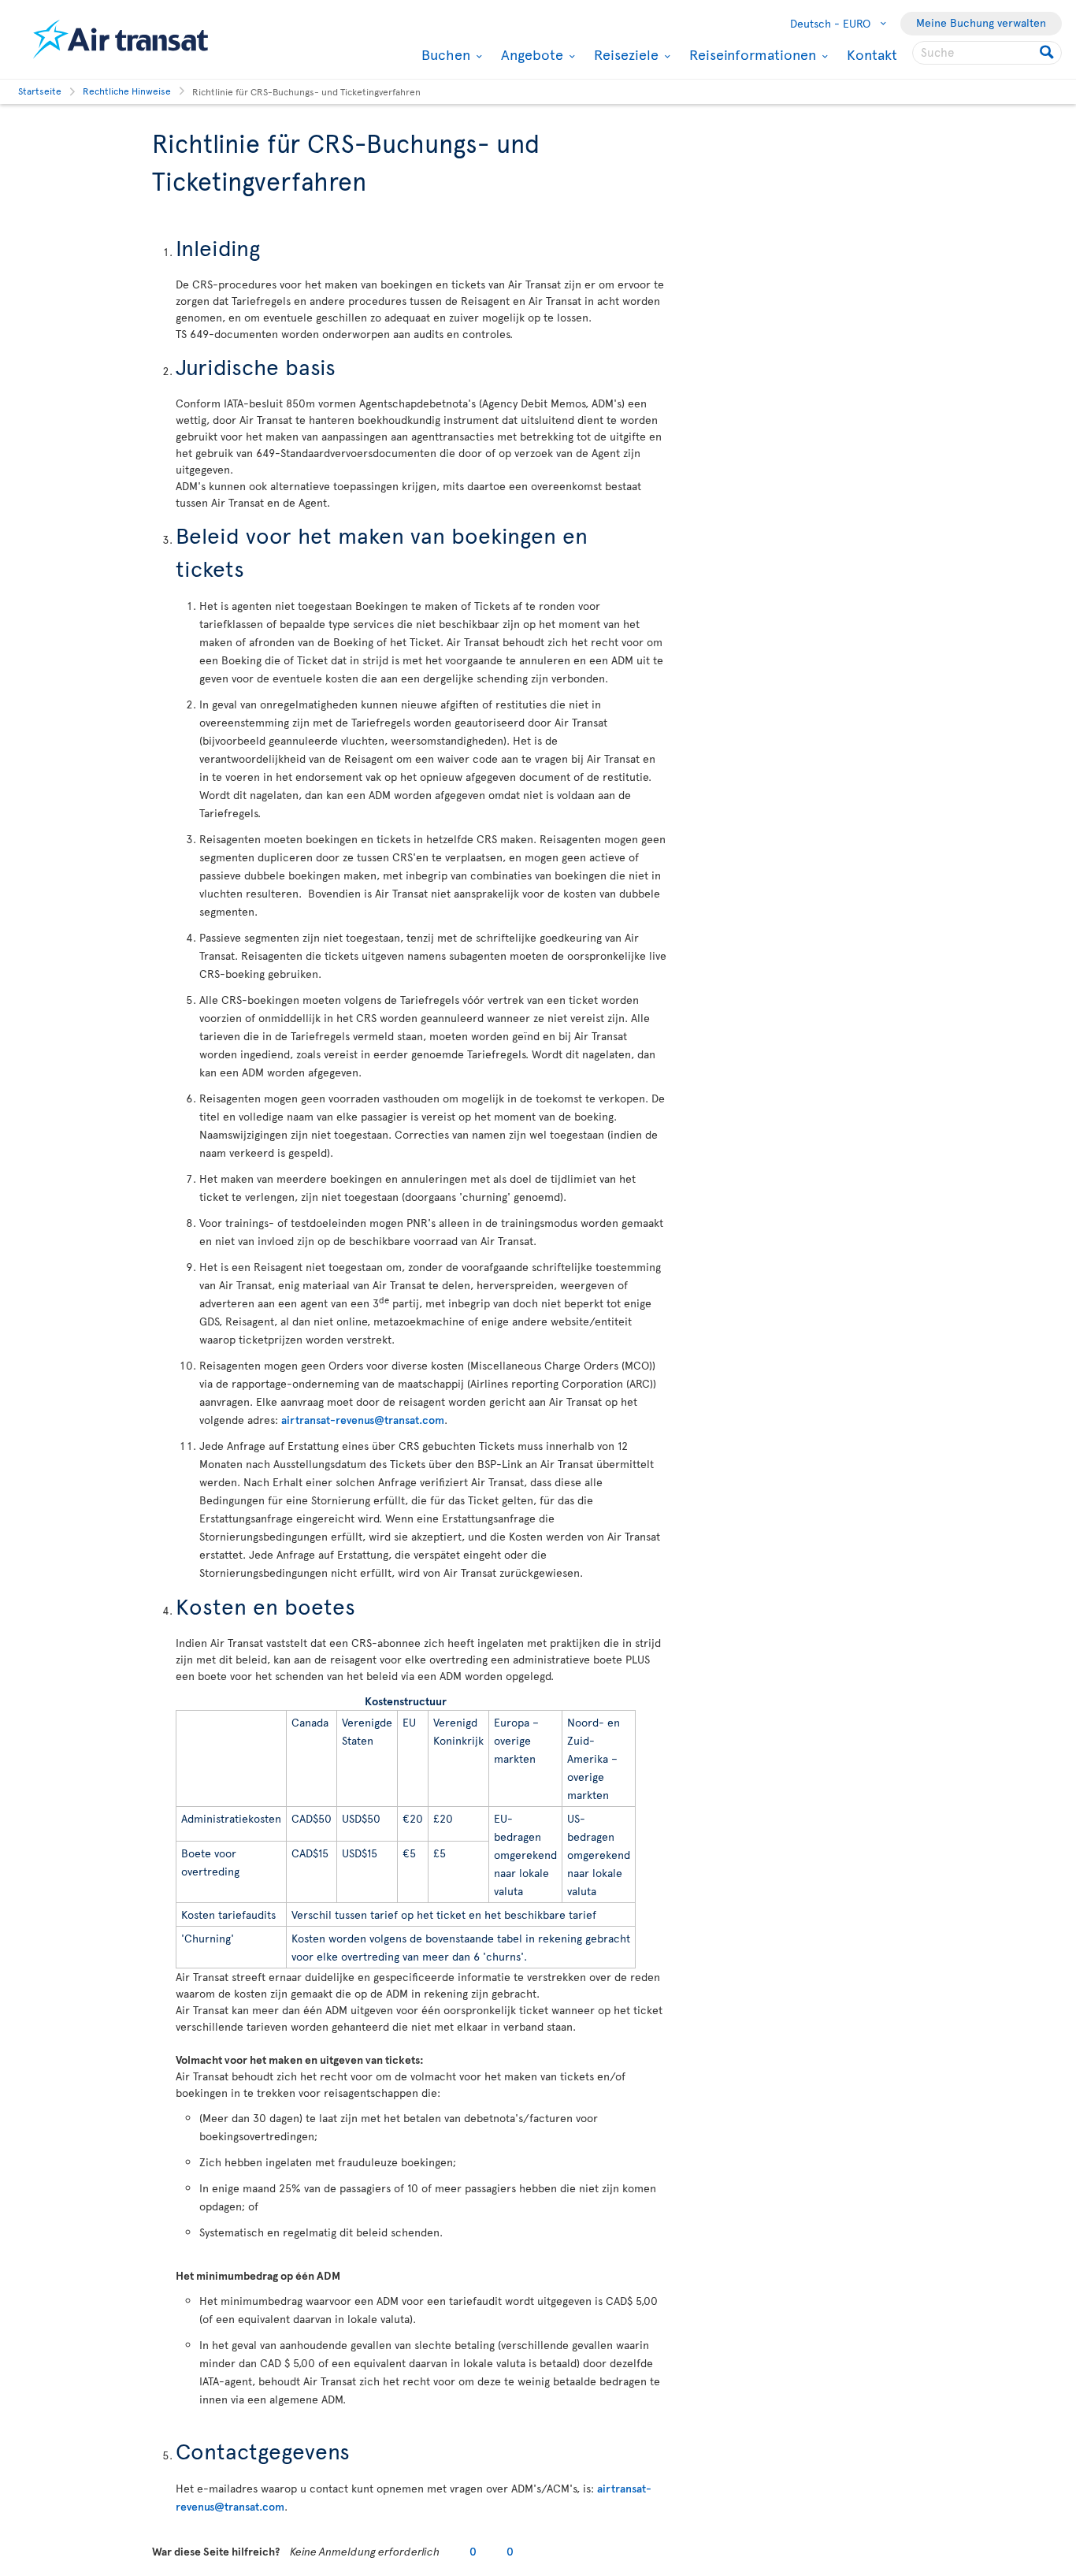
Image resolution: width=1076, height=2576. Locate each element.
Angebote (530, 54)
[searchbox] (987, 53)
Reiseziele (624, 54)
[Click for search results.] (1048, 53)
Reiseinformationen (751, 54)
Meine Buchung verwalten (981, 22)
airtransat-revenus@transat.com (363, 1420)
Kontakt (872, 54)
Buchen (444, 54)
